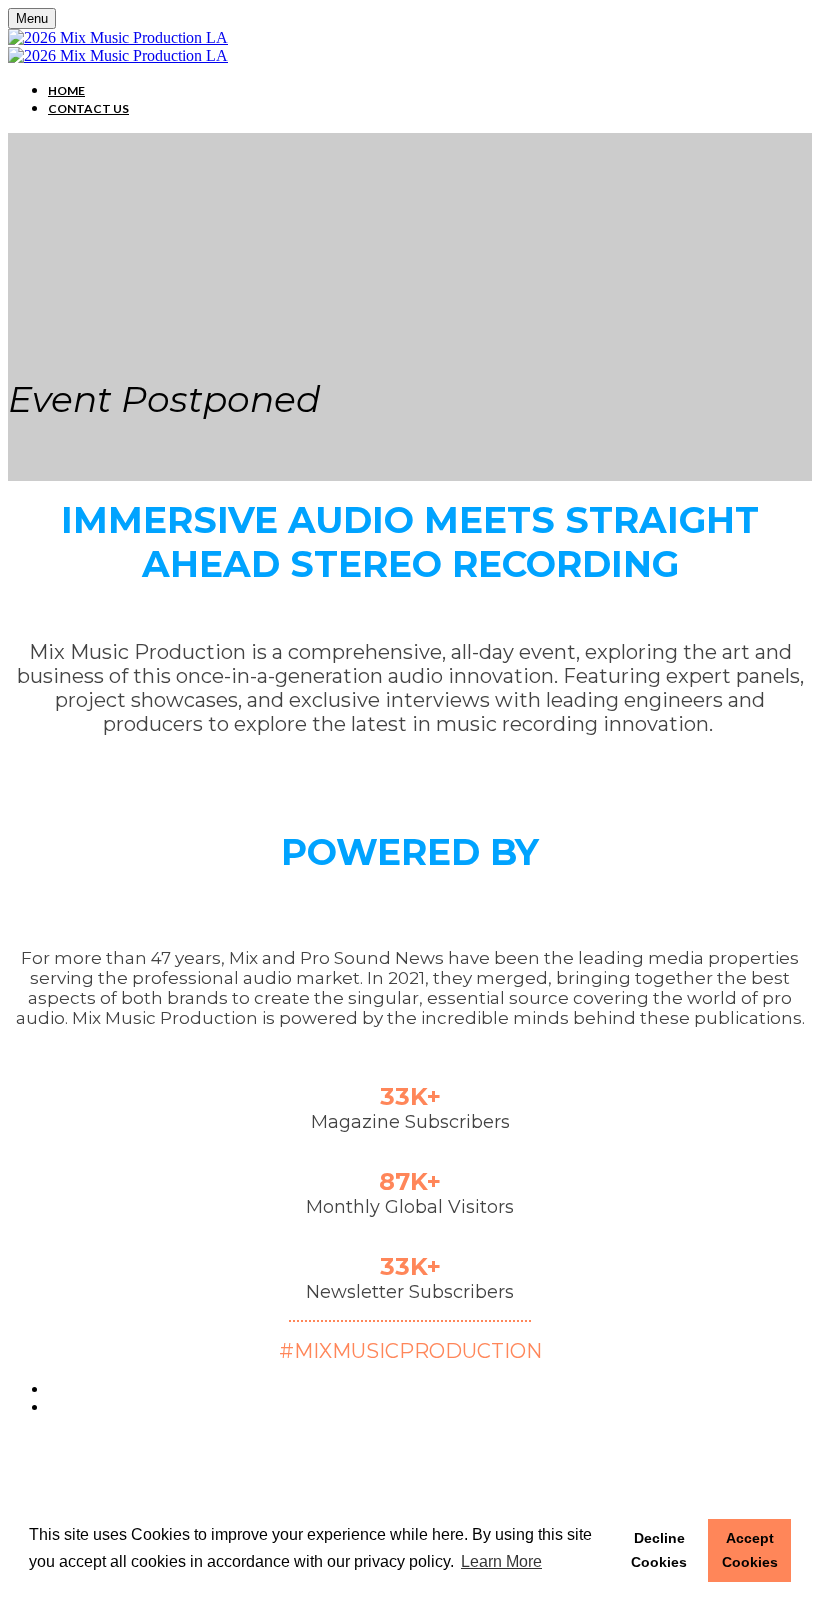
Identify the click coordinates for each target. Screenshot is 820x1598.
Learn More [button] (501, 1561)
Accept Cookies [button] (750, 1550)
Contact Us (88, 108)
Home (66, 90)
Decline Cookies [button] (659, 1550)
